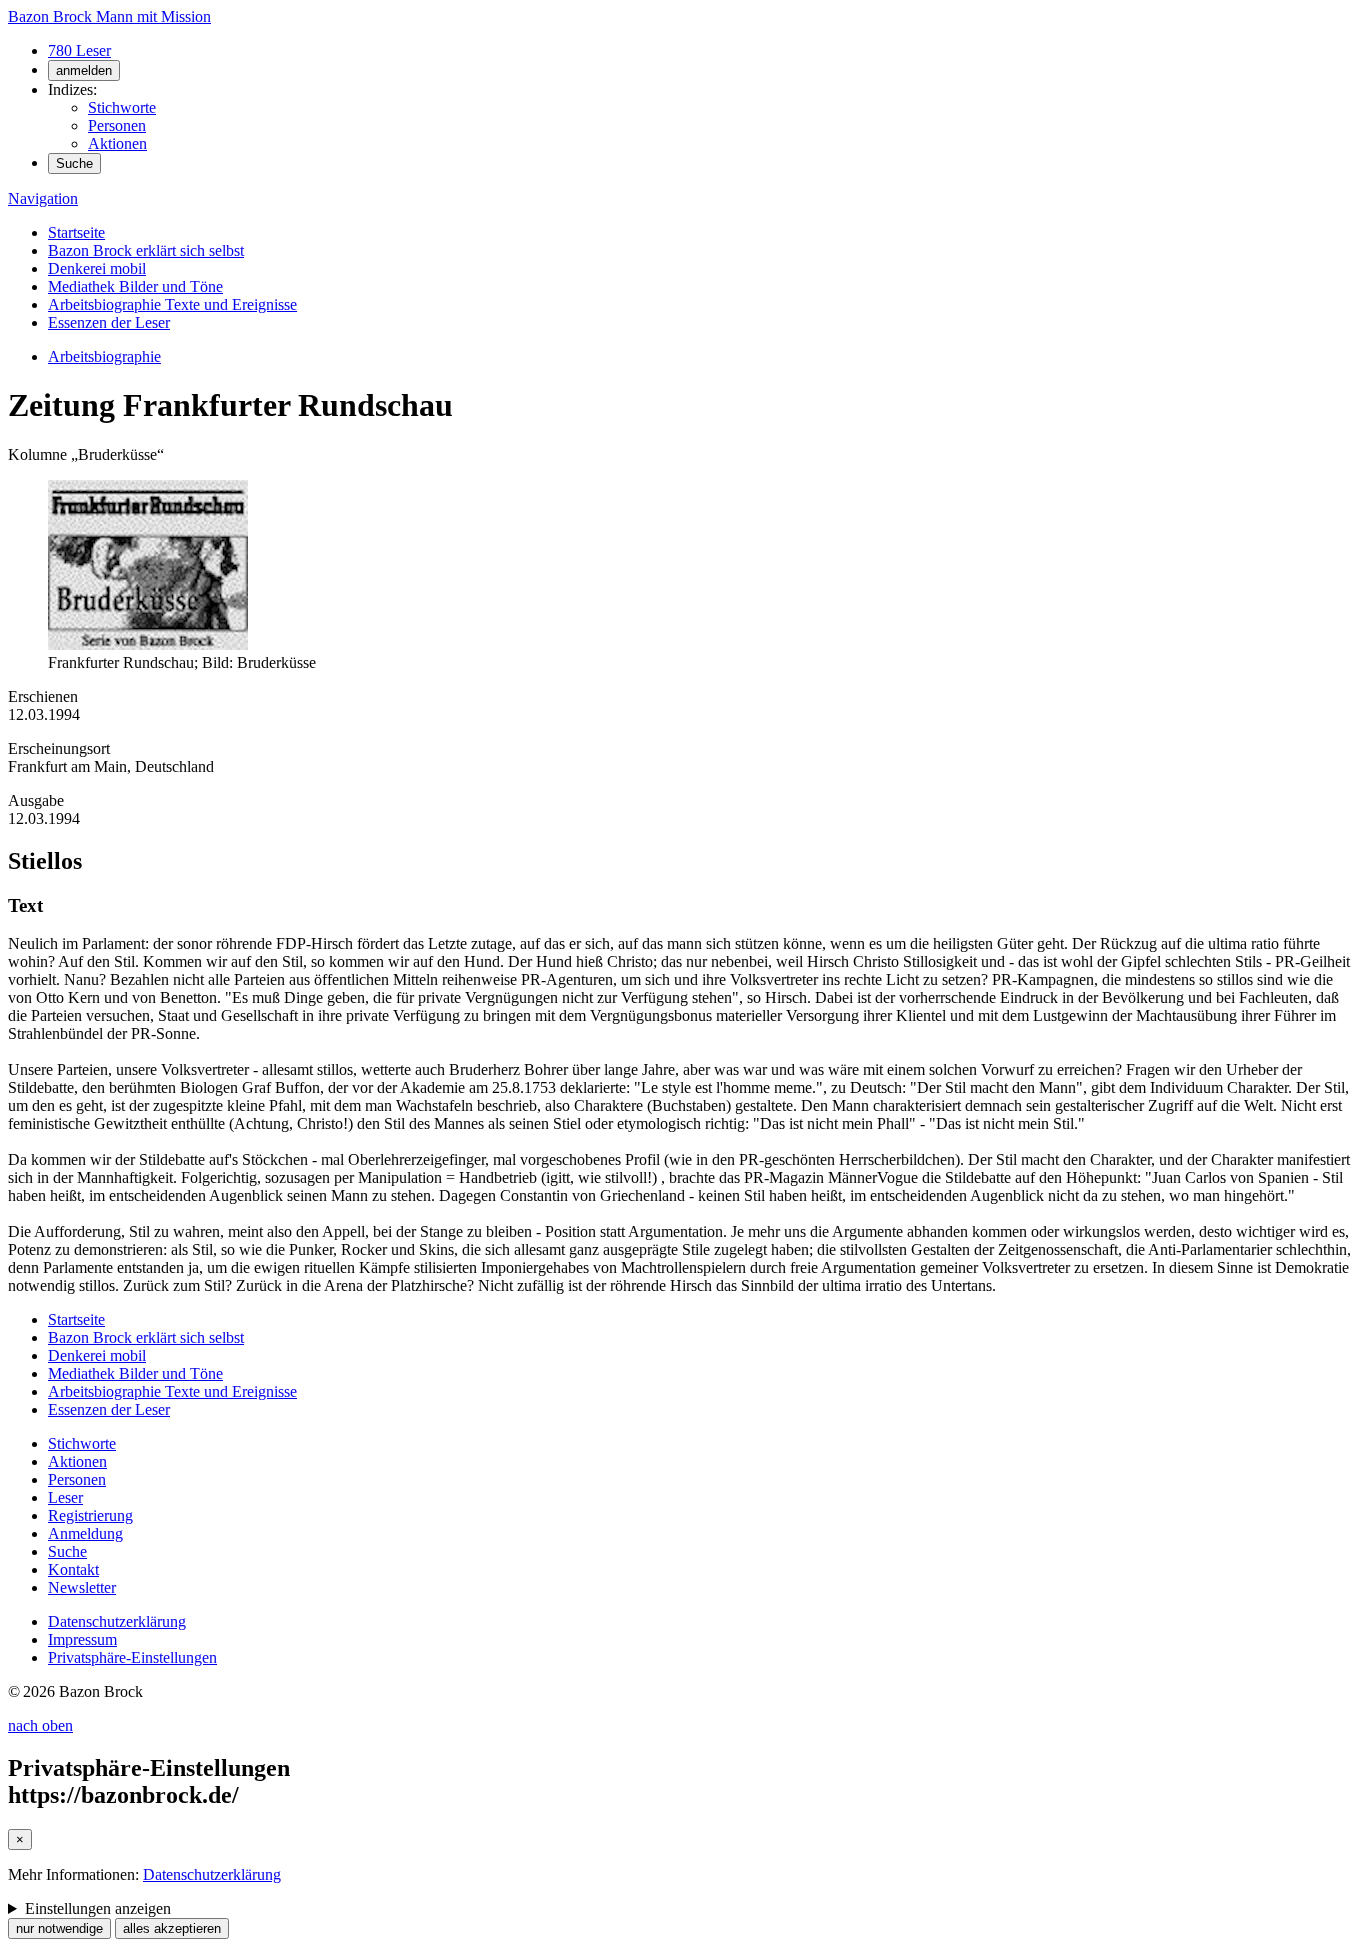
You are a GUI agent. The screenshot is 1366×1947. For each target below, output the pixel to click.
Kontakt (73, 1569)
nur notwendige (59, 1928)
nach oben (40, 1725)
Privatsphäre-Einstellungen (132, 1657)
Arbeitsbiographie (104, 356)
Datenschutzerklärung (117, 1621)
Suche (74, 163)
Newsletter (82, 1587)
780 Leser (79, 50)
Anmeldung (85, 1533)
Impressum (82, 1639)
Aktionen (117, 143)
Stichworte (122, 107)
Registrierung (90, 1515)
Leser (65, 1497)
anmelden (84, 70)
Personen (117, 125)
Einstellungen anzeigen (98, 1908)
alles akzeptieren (172, 1928)
